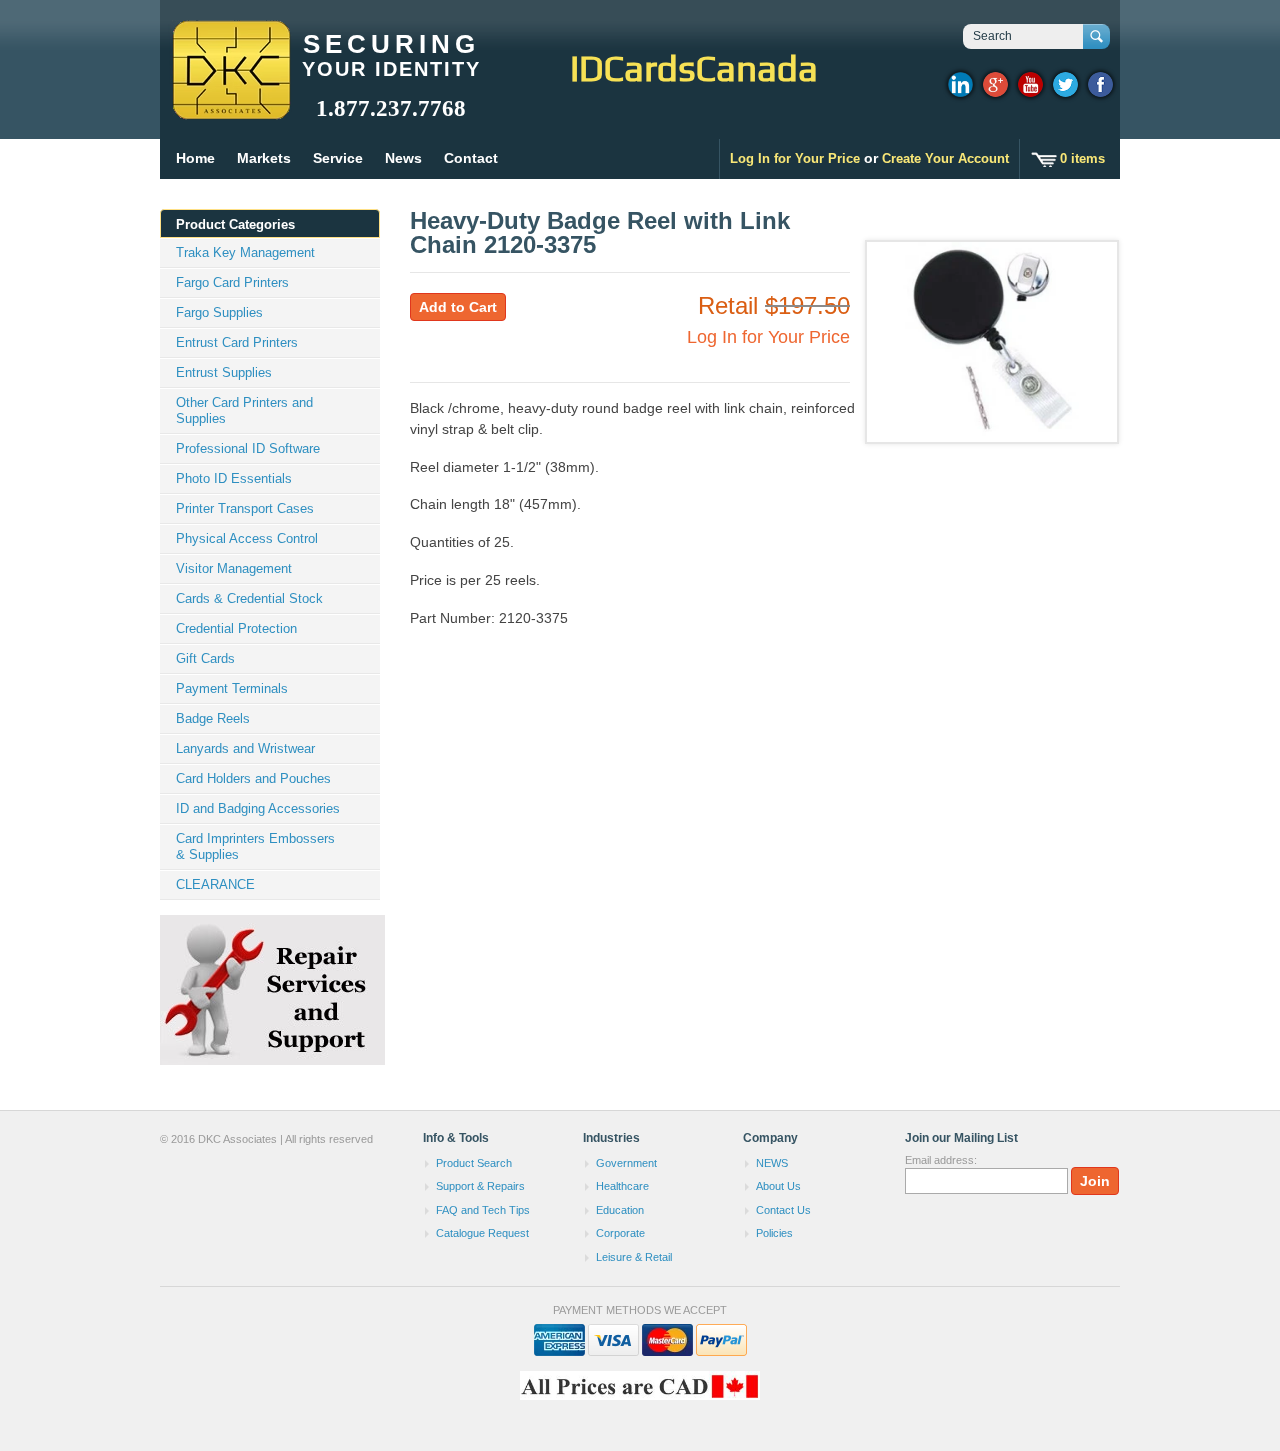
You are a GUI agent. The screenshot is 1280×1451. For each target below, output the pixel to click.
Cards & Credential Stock (249, 598)
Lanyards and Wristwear (245, 748)
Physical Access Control (247, 538)
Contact (471, 158)
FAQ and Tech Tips (483, 1210)
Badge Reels (213, 718)
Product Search (474, 1163)
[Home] (230, 110)
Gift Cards (205, 658)
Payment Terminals (232, 688)
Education (620, 1210)
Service (338, 158)
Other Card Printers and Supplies (244, 410)
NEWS (772, 1163)
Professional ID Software (248, 448)
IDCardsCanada (694, 68)
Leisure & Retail (634, 1257)
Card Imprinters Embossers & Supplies (255, 846)
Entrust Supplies (224, 372)
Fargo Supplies (219, 312)
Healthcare (622, 1186)
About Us (778, 1186)
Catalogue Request (482, 1233)
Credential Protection (236, 628)
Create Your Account (945, 158)
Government (626, 1163)
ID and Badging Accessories (258, 808)
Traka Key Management (245, 252)
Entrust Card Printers (237, 342)
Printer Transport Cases (245, 508)
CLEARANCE (215, 884)
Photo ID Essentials (234, 478)
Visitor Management (234, 568)
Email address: (941, 1160)
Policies (774, 1233)
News (403, 158)
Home (195, 158)
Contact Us (783, 1210)
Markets (264, 158)
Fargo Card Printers (232, 282)
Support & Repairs (480, 1186)
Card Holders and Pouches (253, 778)
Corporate (620, 1233)
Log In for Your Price (795, 158)
